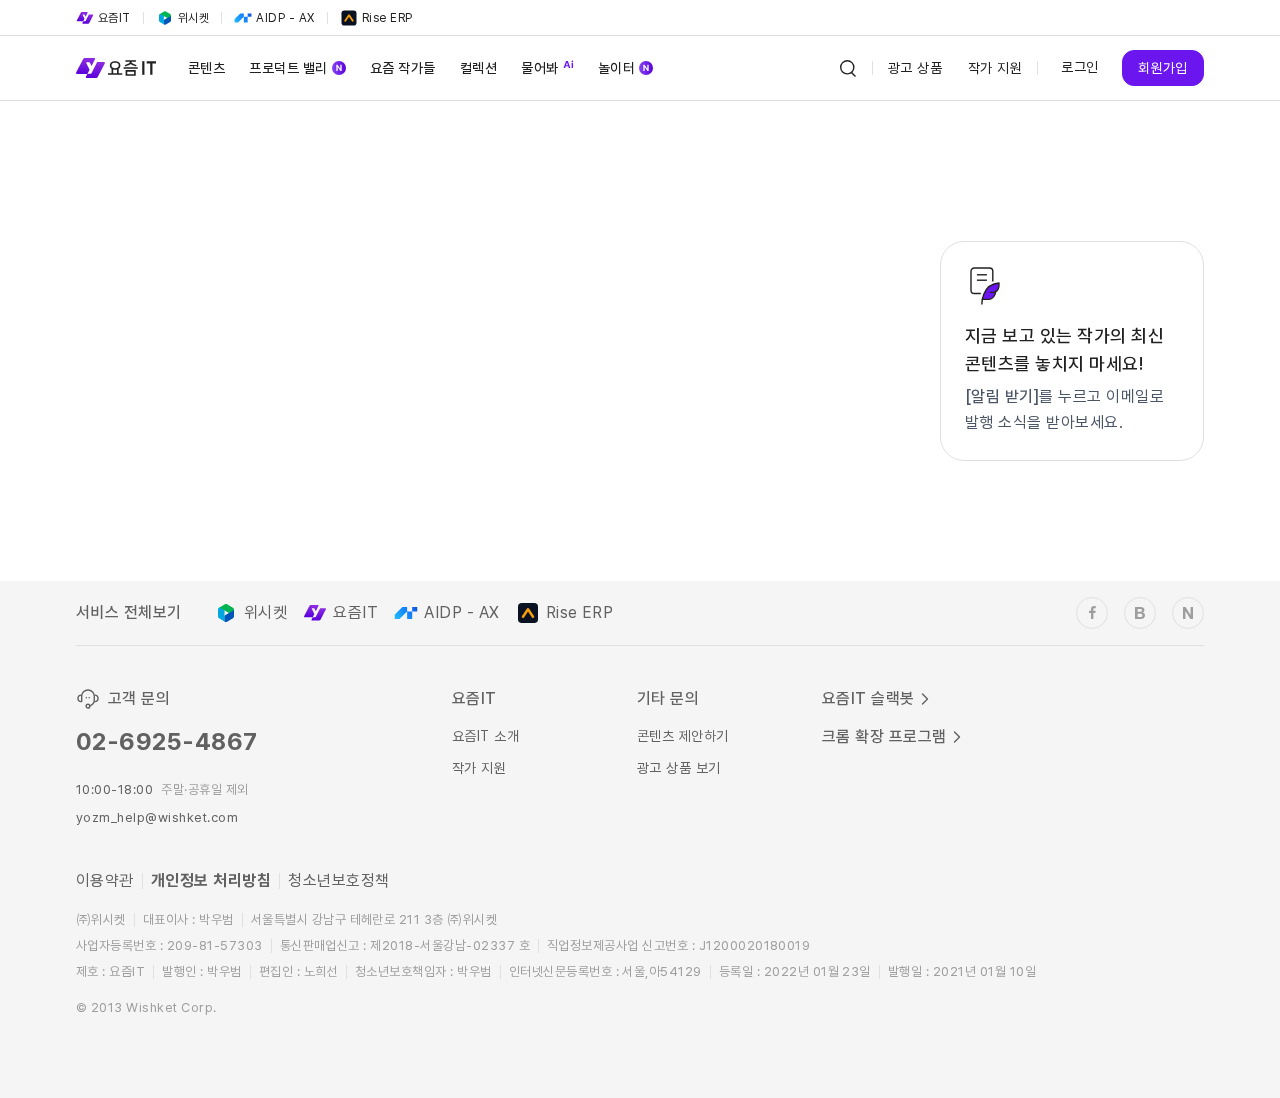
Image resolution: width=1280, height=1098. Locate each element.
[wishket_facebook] (1092, 613)
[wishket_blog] (1140, 613)
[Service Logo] (116, 68)
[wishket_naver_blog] (1188, 613)
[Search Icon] (848, 68)
